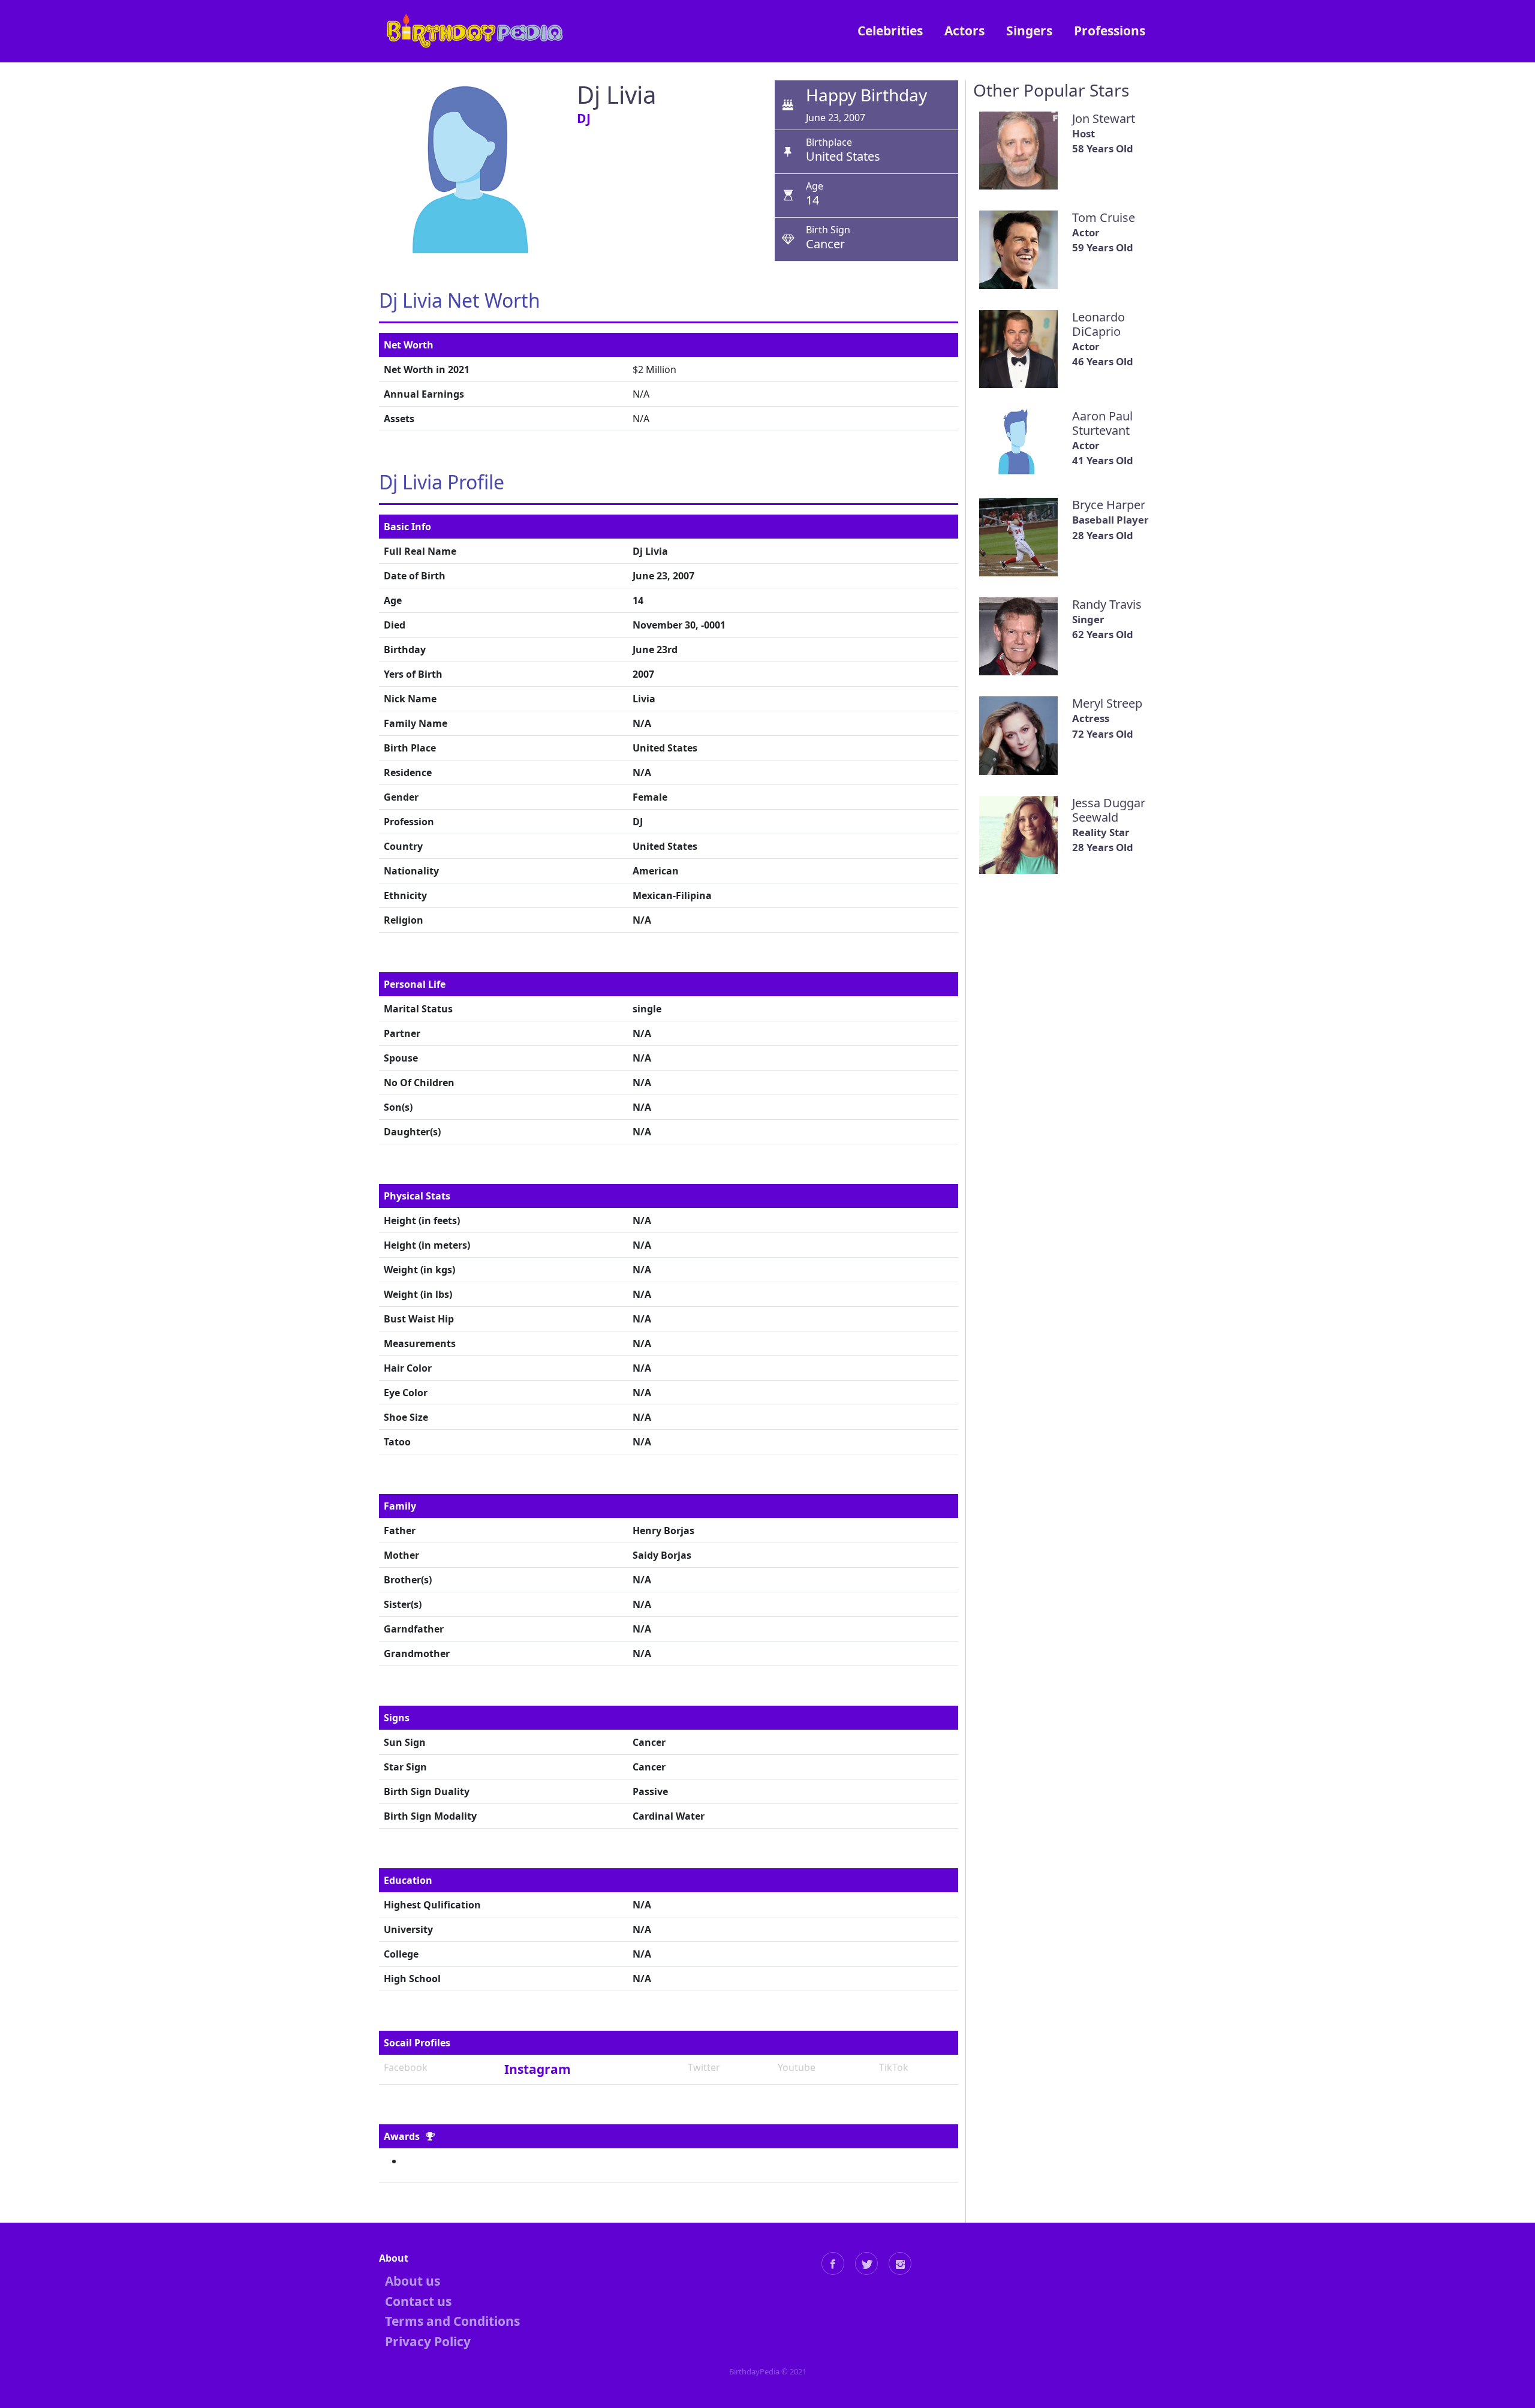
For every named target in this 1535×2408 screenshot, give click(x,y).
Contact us (418, 2301)
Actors (964, 31)
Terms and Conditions (452, 2321)
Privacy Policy (428, 2341)
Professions (1110, 31)
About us (413, 2281)
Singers (1029, 31)
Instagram (538, 2069)
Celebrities (890, 31)
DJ (584, 118)
